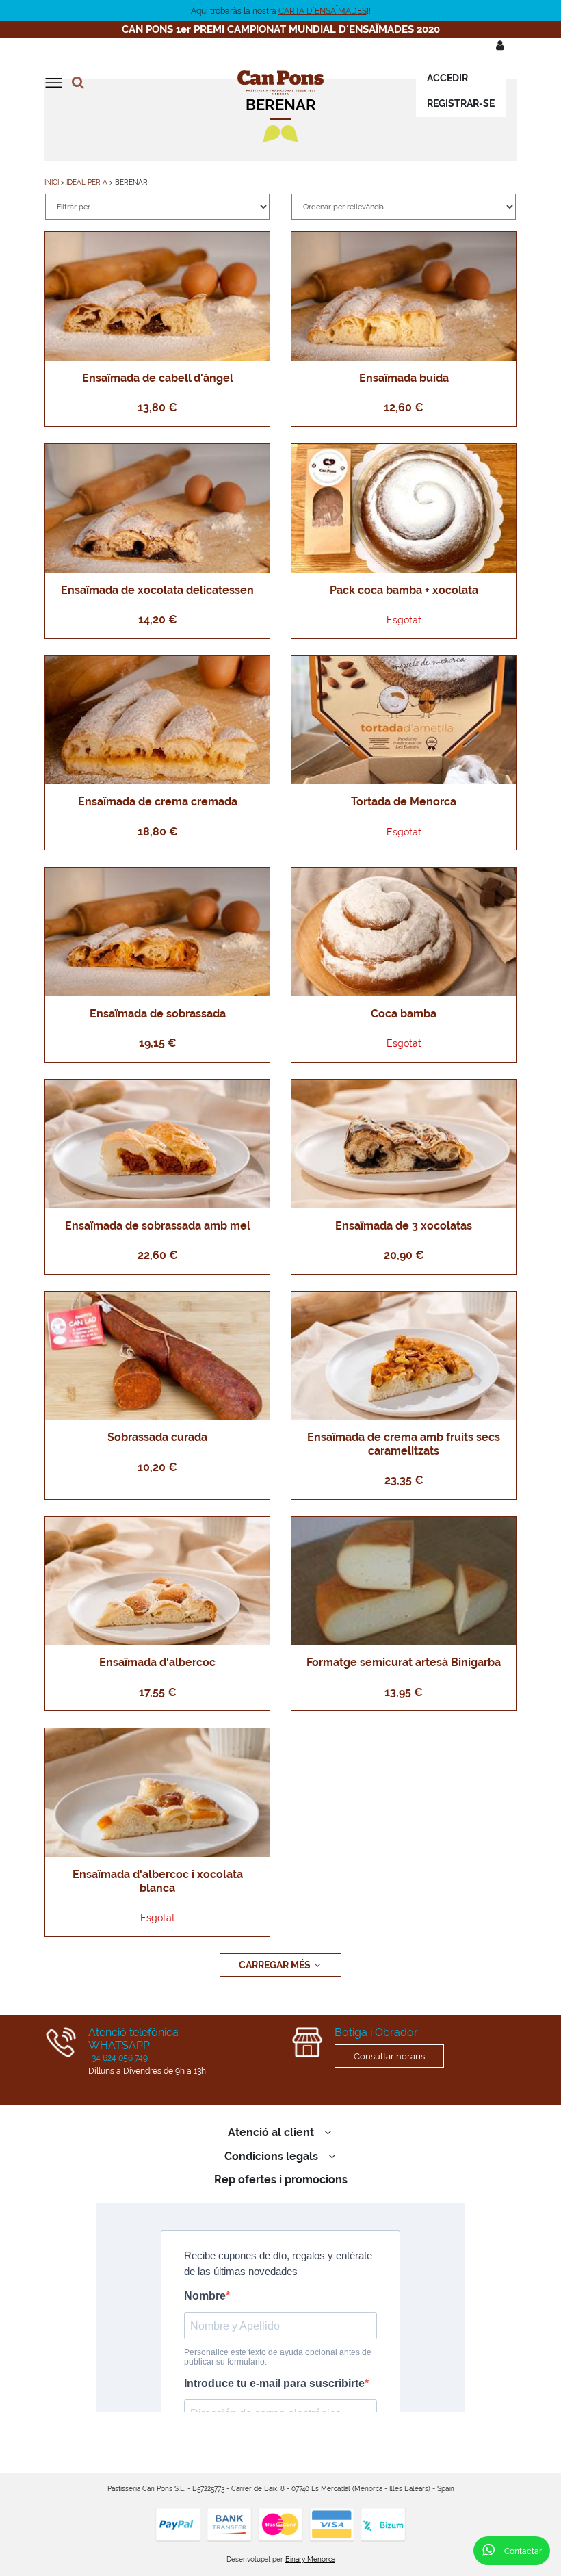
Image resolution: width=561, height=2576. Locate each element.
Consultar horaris (389, 2056)
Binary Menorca (310, 2559)
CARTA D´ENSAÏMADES (323, 11)
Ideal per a (87, 182)
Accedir (447, 78)
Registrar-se (461, 103)
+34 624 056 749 (118, 2058)
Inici (52, 182)
